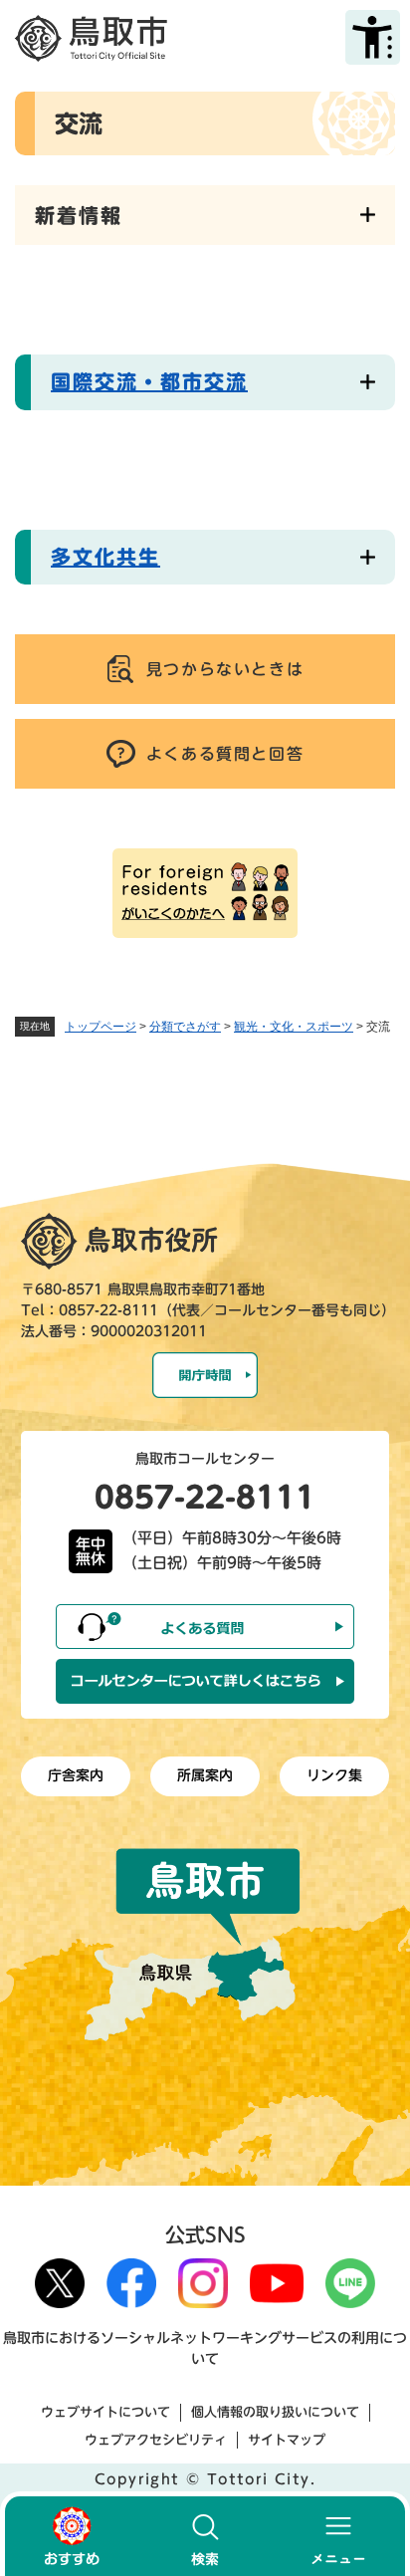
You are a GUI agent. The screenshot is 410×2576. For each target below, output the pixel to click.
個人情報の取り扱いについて (275, 2412)
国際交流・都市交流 (149, 381)
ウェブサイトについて (105, 2412)
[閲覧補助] (373, 37)
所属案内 (205, 1775)
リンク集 (334, 1775)
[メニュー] (338, 2536)
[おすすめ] (72, 2536)
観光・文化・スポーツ (294, 1027)
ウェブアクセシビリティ (156, 2440)
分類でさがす (185, 1027)
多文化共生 (105, 557)
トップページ (101, 1027)
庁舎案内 (76, 1775)
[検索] (205, 2536)
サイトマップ (287, 2440)
